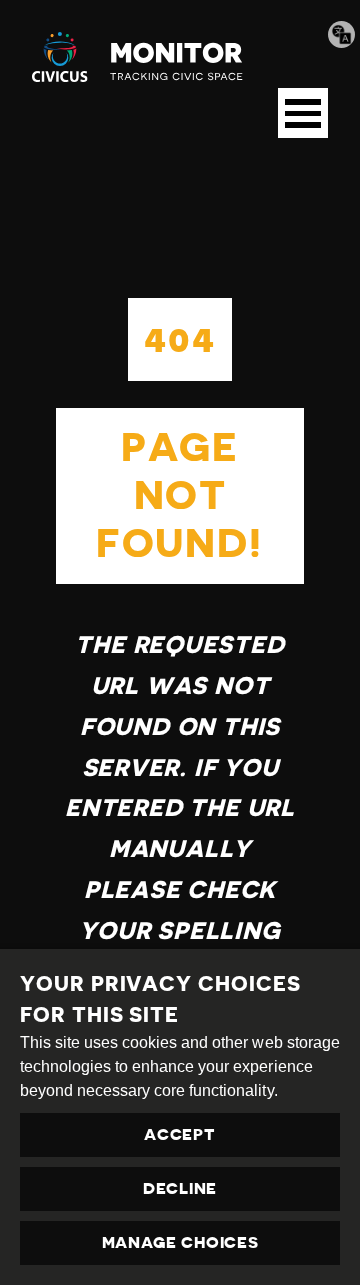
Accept (179, 1135)
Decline (180, 1189)
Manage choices (180, 1243)
